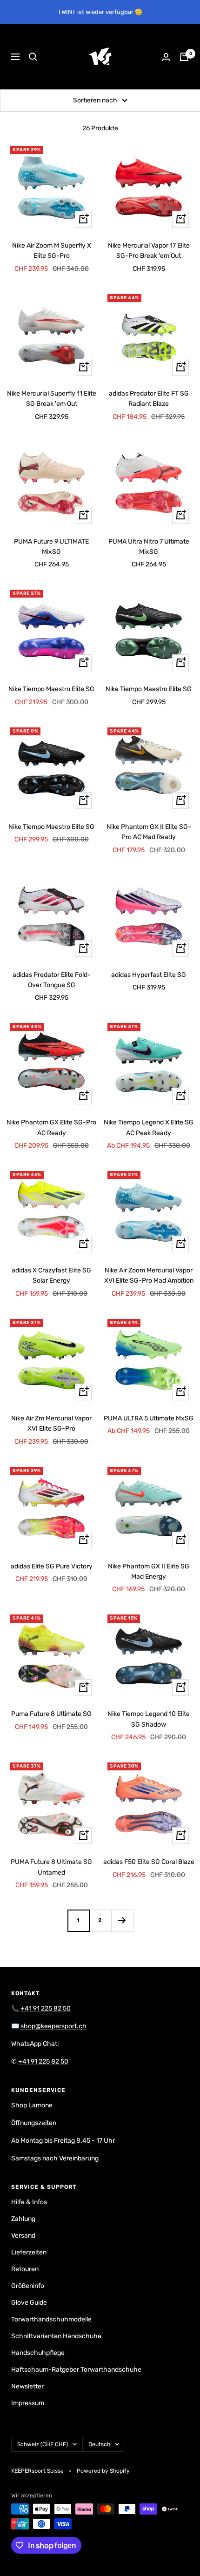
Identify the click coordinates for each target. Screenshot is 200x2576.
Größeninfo (28, 2286)
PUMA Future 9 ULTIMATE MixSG (51, 547)
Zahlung (23, 2219)
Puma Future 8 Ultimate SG (51, 1714)
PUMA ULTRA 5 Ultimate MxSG (149, 1418)
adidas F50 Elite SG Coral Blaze (149, 1862)
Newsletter (27, 2386)
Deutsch (99, 2444)
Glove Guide (29, 2303)
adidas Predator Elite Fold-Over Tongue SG (52, 980)
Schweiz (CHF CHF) (43, 2444)
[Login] (166, 57)
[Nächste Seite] (122, 1920)
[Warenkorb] (184, 57)
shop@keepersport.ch (53, 2026)
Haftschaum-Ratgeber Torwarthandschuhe (76, 2370)
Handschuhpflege (38, 2353)
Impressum (28, 2403)
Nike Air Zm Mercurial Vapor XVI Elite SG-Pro (51, 1423)
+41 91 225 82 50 (46, 2008)
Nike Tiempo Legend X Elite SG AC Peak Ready (149, 1127)
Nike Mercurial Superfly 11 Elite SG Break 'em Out (52, 399)
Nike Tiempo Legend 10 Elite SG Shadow (149, 1719)
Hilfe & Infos (29, 2202)
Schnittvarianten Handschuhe (56, 2336)
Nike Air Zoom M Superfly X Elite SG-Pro (52, 251)
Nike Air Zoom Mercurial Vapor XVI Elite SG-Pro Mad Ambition (149, 1275)
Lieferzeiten (29, 2252)
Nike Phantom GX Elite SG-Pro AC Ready (51, 1127)
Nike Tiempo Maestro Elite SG (51, 689)
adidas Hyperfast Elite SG (149, 975)
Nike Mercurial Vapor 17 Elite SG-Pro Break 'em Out (149, 251)
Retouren (25, 2269)
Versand (23, 2236)
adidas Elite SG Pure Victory (52, 1566)
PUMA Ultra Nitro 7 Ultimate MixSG (149, 547)
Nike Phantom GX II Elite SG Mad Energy (149, 1571)
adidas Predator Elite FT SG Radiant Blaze (149, 399)
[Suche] (33, 57)
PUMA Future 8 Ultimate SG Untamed (51, 1867)
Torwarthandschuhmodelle (51, 2319)
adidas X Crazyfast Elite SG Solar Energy (51, 1275)
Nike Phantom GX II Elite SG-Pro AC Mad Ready (149, 832)
